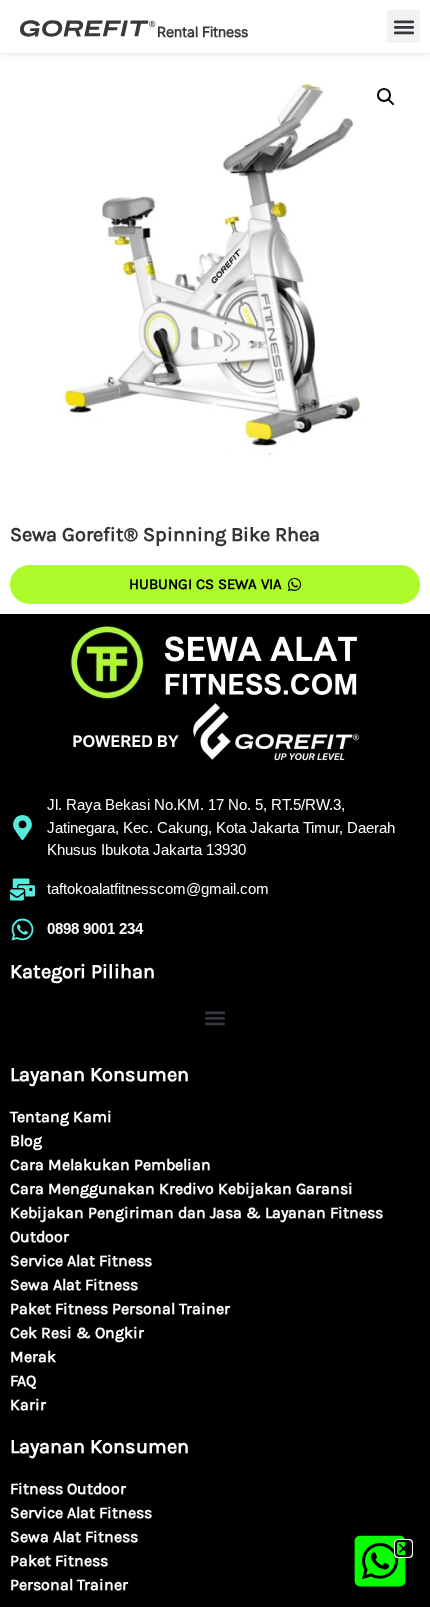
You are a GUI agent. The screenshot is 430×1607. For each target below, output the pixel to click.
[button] (403, 1548)
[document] (215, 803)
